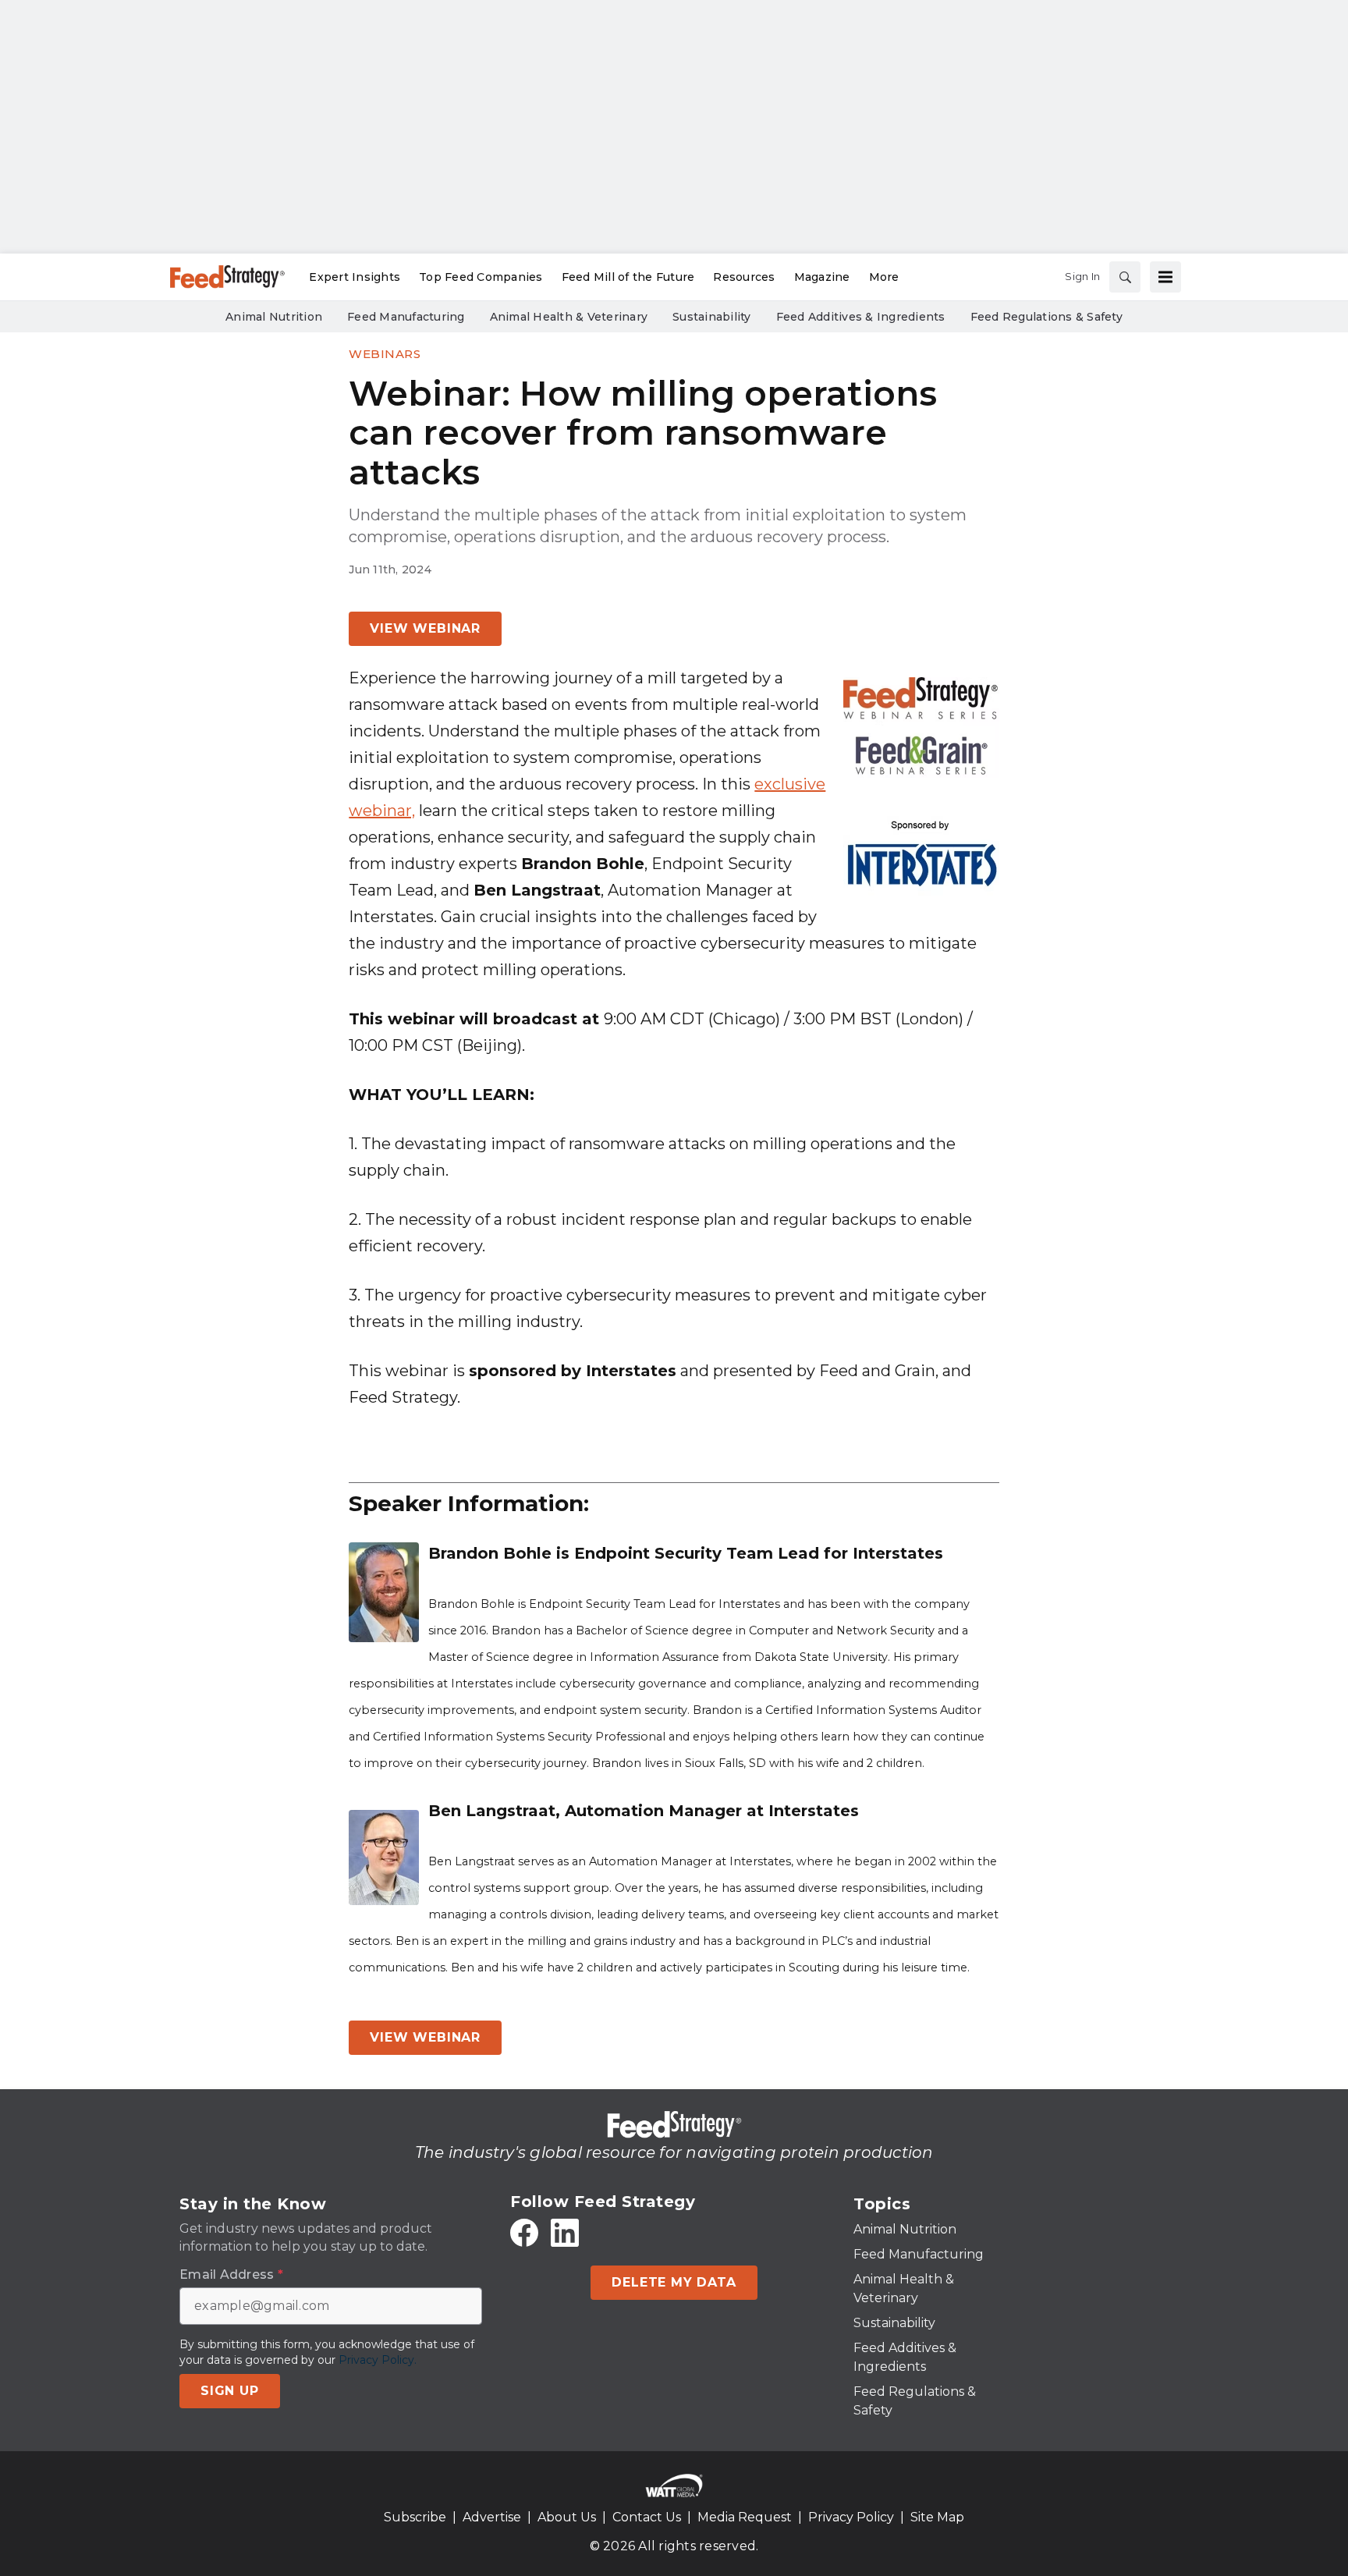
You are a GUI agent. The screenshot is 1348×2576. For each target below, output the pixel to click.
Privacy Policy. (378, 2360)
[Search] (1125, 277)
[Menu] (1165, 277)
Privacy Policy (851, 2517)
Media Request (745, 2517)
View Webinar (425, 628)
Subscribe (415, 2517)
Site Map (937, 2517)
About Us (567, 2517)
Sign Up (230, 2391)
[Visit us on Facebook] (524, 2233)
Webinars (385, 354)
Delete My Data (674, 2282)
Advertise (492, 2517)
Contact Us (647, 2517)
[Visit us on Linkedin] (565, 2233)
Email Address (231, 2275)
